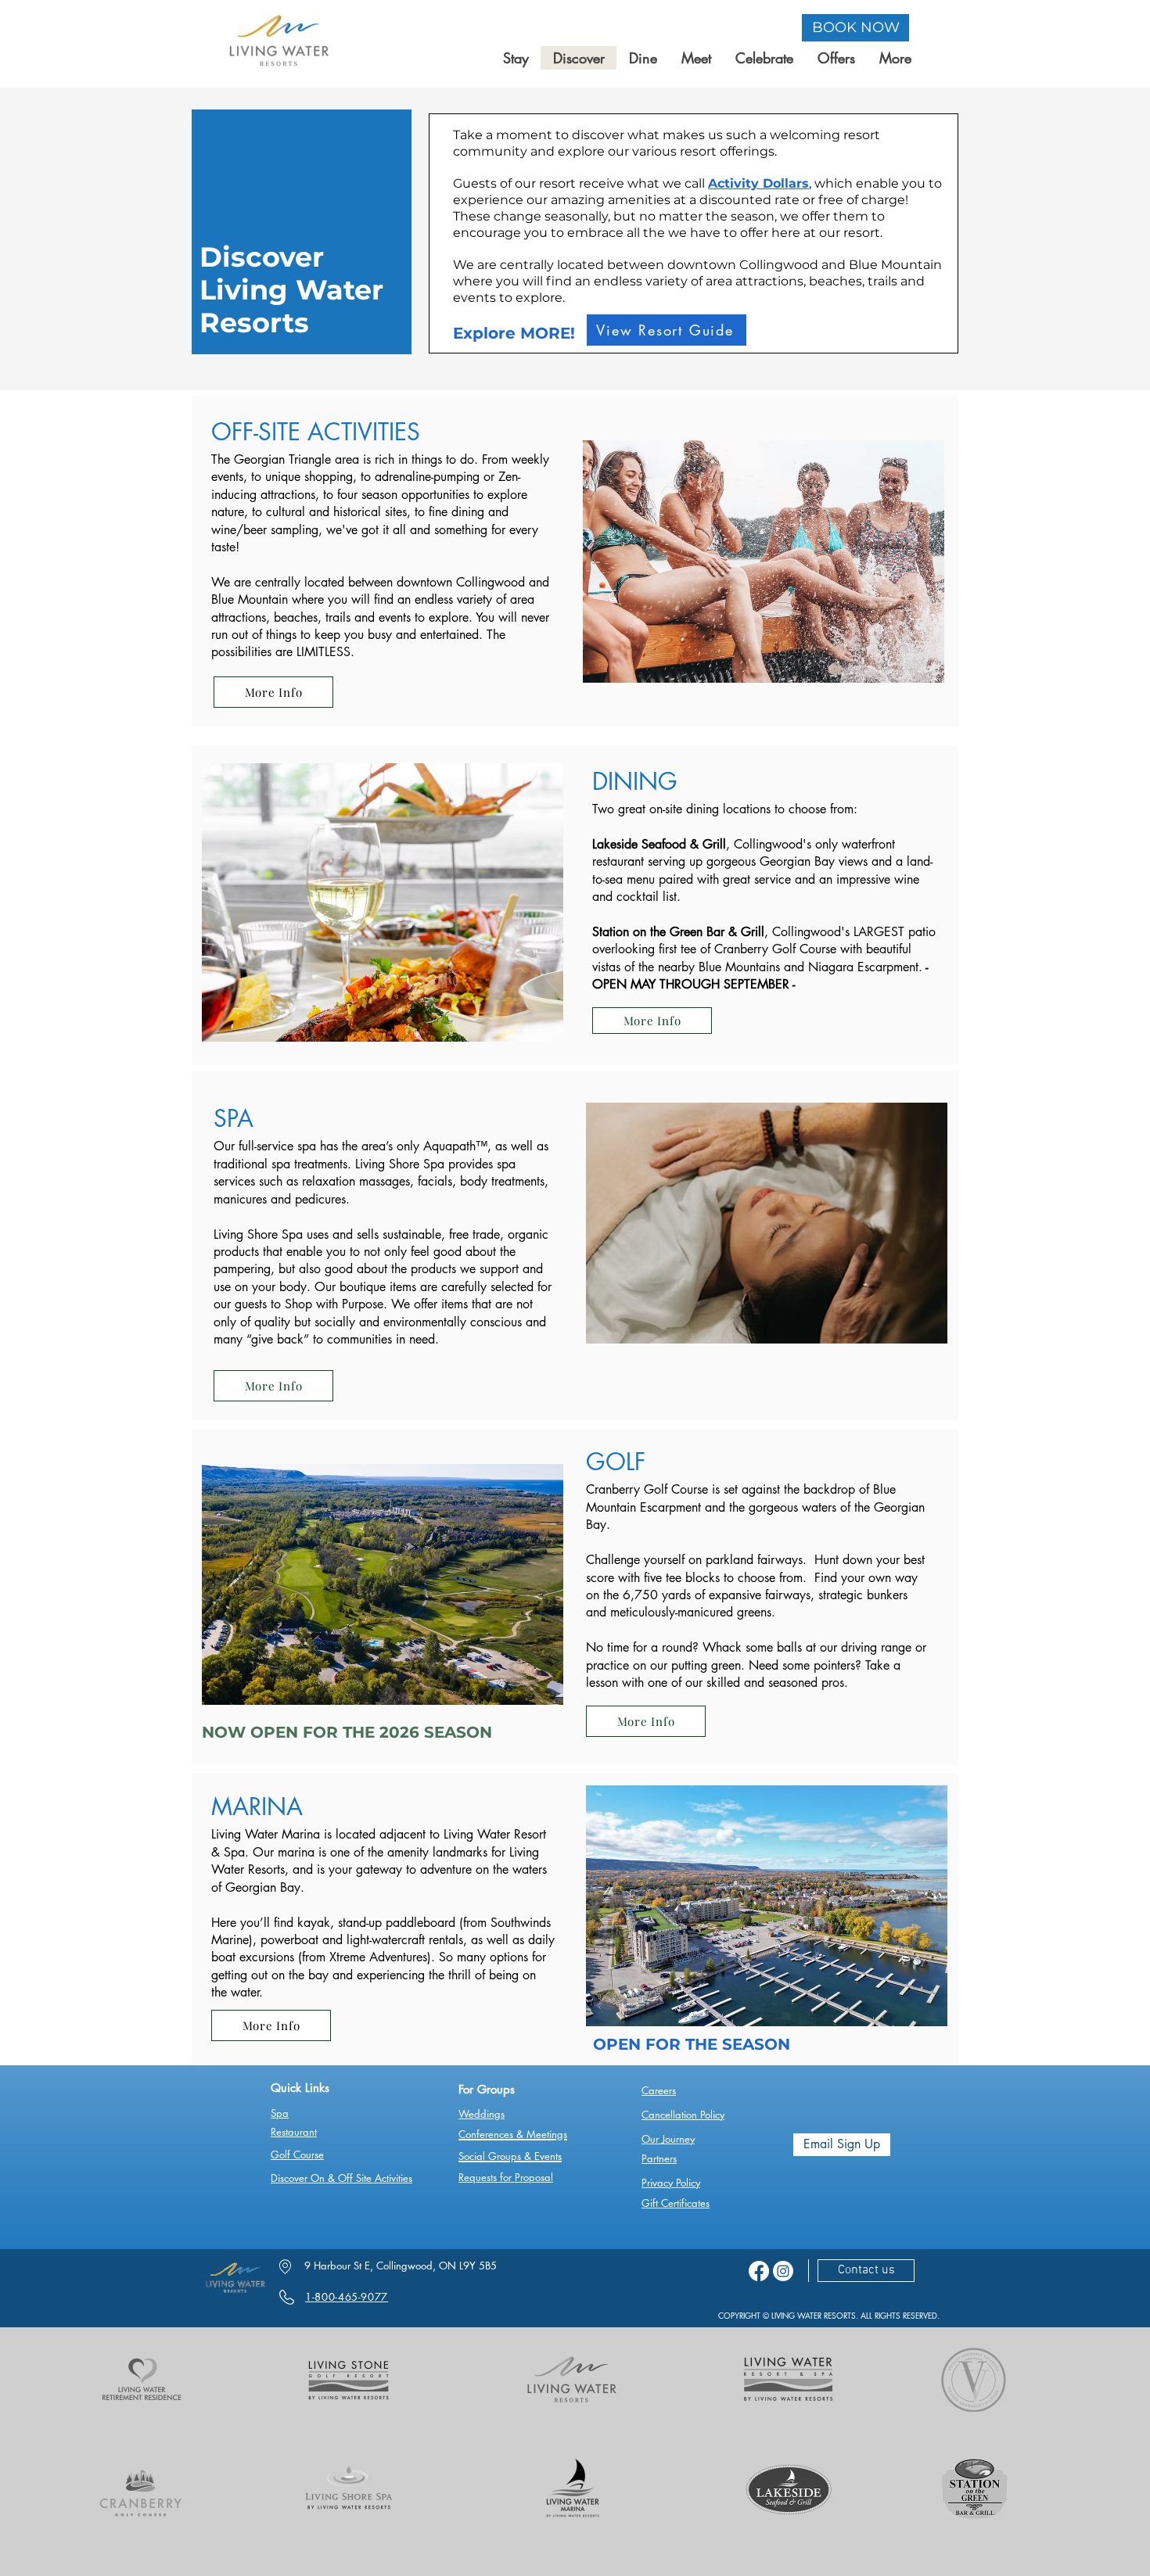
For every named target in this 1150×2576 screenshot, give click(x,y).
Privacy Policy (671, 2183)
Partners (659, 2158)
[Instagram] (783, 2271)
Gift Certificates (676, 2203)
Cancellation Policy (683, 2115)
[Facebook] (759, 2271)
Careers (659, 2090)
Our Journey (668, 2139)
